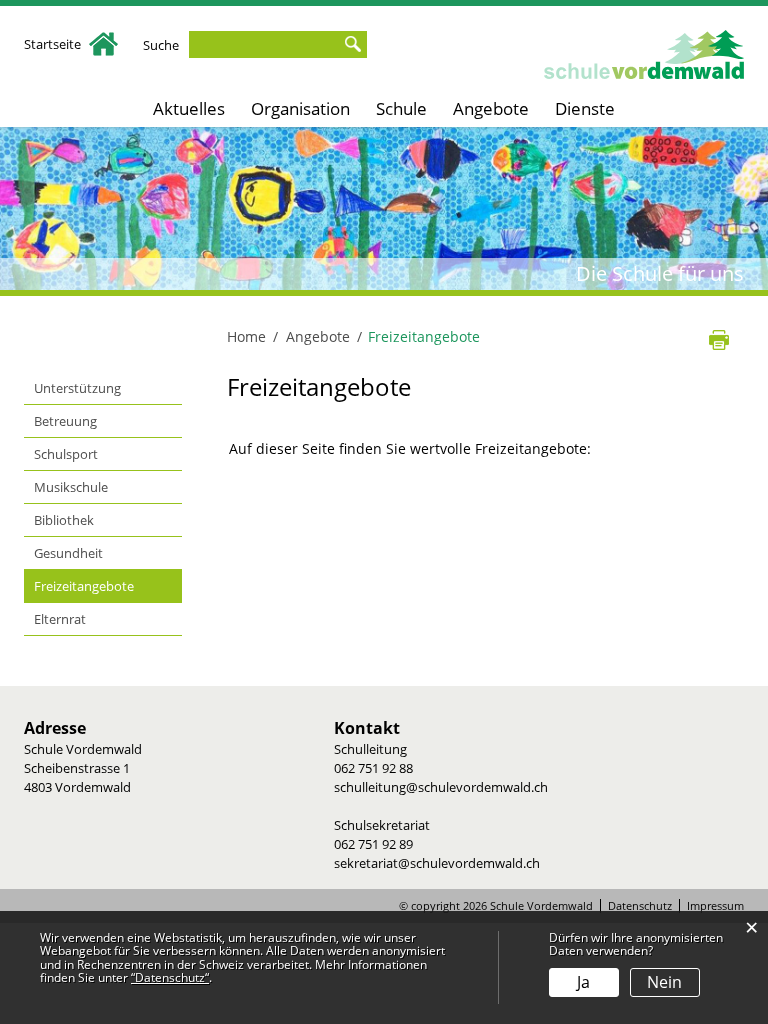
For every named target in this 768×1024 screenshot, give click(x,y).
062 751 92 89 (373, 844)
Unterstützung (77, 388)
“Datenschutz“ (170, 977)
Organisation (300, 108)
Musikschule (71, 487)
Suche (161, 45)
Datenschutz (640, 906)
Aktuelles (189, 108)
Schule (401, 108)
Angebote (491, 108)
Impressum (715, 906)
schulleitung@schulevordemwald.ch (441, 787)
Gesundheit (68, 553)
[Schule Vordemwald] (644, 54)
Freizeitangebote (108, 586)
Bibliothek (64, 520)
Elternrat (60, 619)
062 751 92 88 (373, 768)
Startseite (54, 44)
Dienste (585, 108)
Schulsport (66, 454)
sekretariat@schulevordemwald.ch (437, 863)
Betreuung (65, 421)
